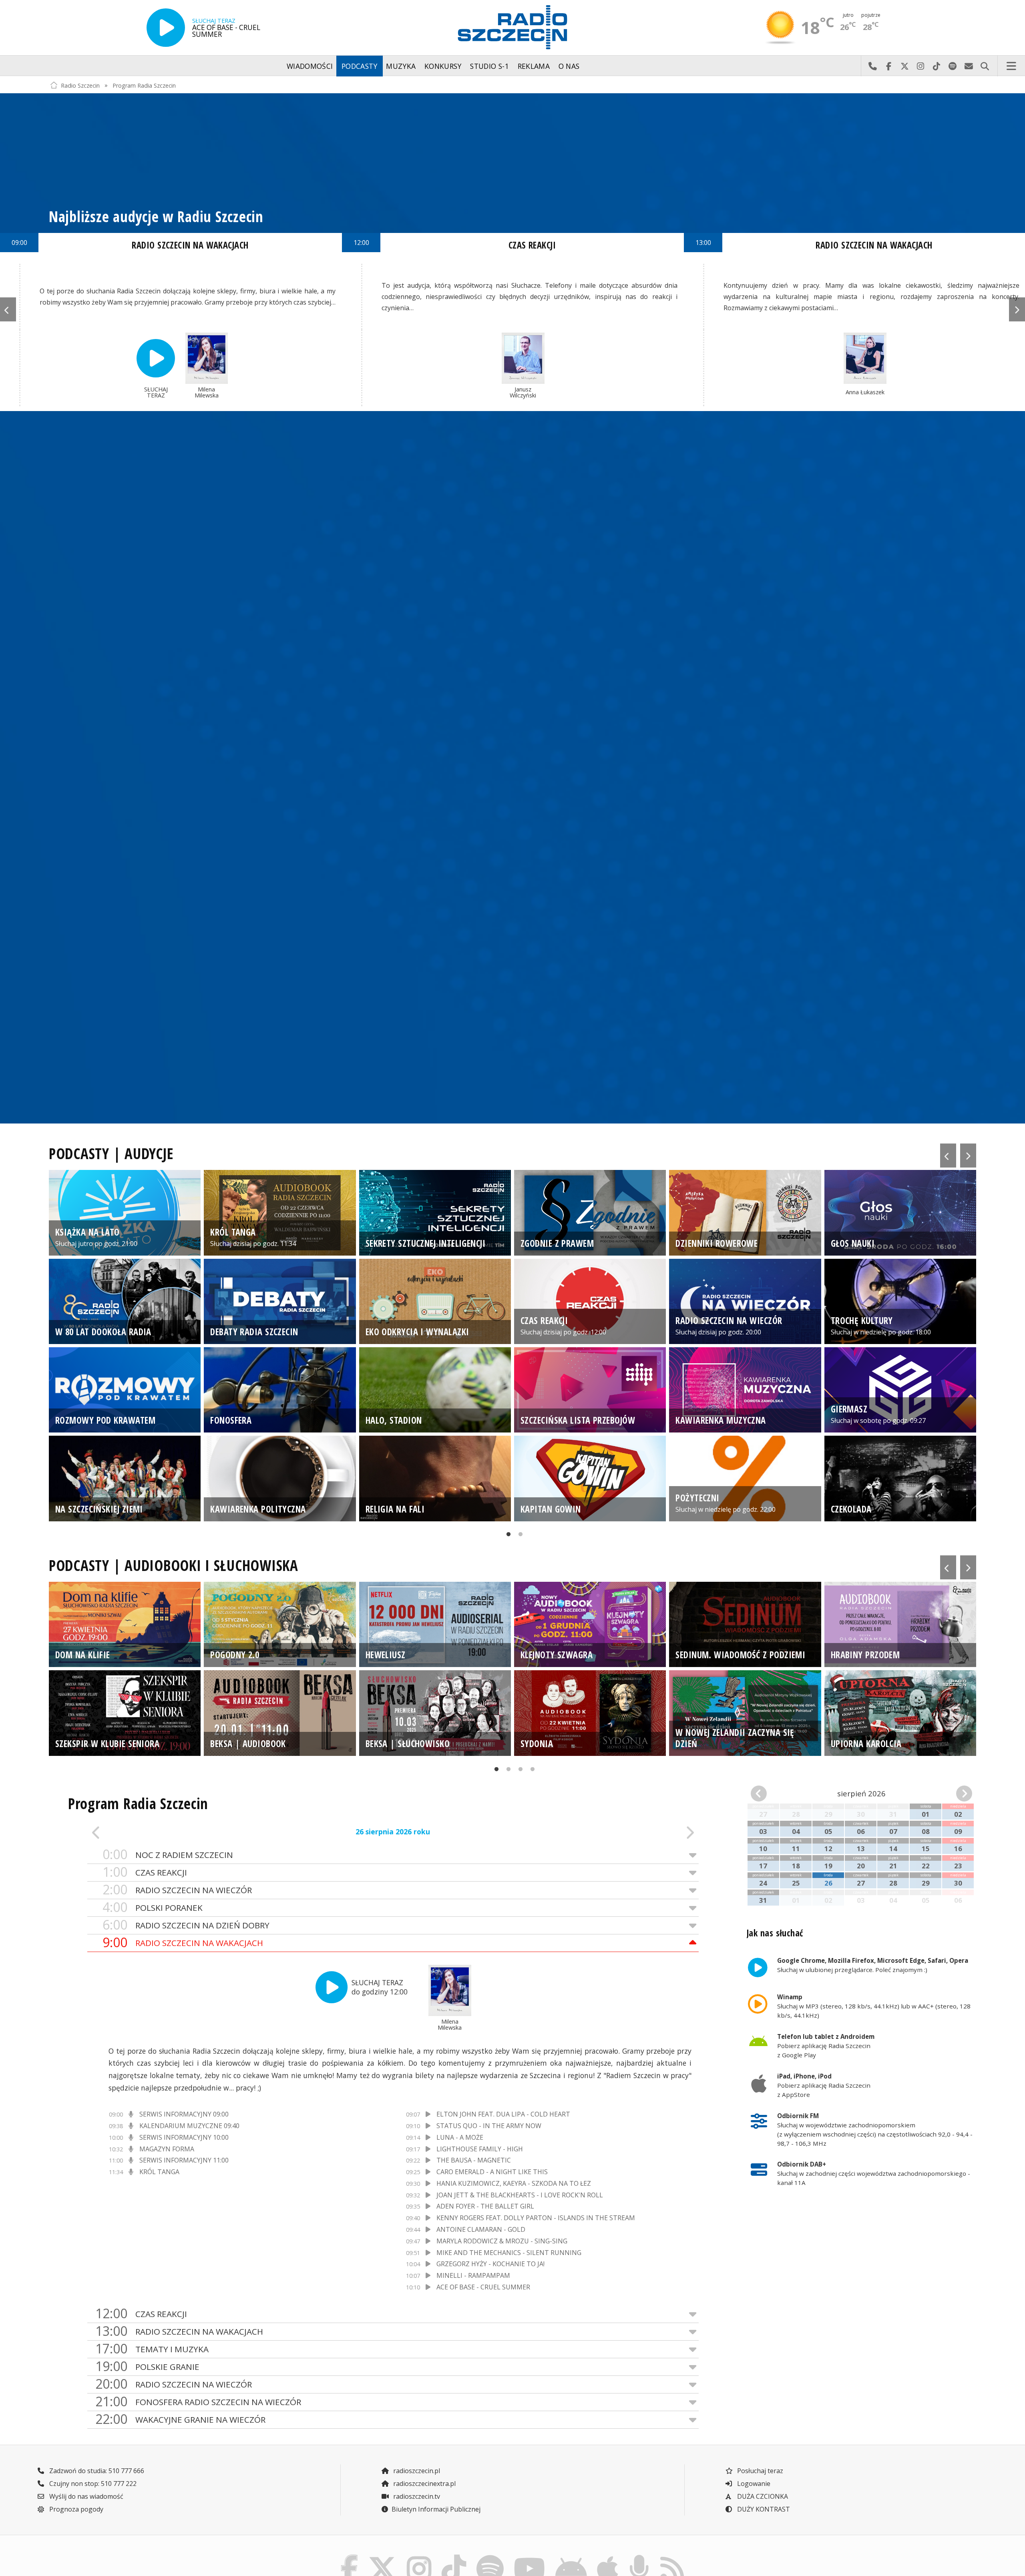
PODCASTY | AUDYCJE (111, 1154)
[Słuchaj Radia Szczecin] (166, 28)
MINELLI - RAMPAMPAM (473, 2275)
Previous (8, 309)
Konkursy (443, 66)
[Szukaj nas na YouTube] (530, 2557)
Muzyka (401, 66)
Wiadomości (310, 66)
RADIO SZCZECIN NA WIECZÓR (177, 1890)
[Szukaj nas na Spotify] (490, 2557)
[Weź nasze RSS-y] (672, 2557)
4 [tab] (531, 1772)
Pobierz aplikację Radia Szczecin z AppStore (824, 2085)
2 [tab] (519, 1537)
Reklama (534, 66)
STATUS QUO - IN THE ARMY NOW (489, 2126)
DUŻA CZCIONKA (762, 2496)
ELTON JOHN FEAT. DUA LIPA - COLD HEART (503, 2114)
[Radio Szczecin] (512, 27)
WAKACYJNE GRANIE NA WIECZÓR (180, 2419)
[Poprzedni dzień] (148, 1832)
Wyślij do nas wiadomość (969, 66)
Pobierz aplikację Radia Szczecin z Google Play (826, 2046)
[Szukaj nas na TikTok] (454, 2557)
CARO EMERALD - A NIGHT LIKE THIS (492, 2172)
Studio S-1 (489, 66)
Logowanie (753, 2484)
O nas (569, 66)
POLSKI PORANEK (153, 1907)
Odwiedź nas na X (904, 66)
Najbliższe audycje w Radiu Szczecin (156, 217)
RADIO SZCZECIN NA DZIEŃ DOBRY (186, 1925)
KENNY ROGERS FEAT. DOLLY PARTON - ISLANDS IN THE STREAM (536, 2218)
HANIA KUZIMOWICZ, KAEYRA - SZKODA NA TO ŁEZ (514, 2183)
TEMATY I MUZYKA (152, 2349)
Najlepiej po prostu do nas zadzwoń (872, 66)
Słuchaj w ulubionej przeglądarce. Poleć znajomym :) (873, 1965)
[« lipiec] (768, 1794)
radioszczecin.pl (416, 2471)
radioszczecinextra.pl (424, 2484)
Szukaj (985, 66)
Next (1017, 309)
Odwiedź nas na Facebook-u (888, 66)
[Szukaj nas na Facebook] (350, 2557)
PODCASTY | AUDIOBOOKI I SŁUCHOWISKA (174, 1565)
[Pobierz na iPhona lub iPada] (608, 2557)
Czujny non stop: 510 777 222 (92, 2484)
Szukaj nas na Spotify (953, 66)
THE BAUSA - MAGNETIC (474, 2160)
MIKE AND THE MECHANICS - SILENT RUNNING (509, 2253)
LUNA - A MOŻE (460, 2137)
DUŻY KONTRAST (763, 2509)
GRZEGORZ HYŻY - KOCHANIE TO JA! (490, 2264)
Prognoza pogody (75, 2509)
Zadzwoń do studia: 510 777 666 (96, 2471)
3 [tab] (519, 1772)
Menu (1011, 66)
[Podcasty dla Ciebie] (639, 2557)
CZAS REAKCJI (532, 245)
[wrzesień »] (955, 1794)
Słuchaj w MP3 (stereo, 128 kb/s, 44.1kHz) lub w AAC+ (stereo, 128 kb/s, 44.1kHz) (874, 2006)
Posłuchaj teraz (759, 2471)
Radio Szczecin (80, 85)
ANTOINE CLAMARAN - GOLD (481, 2229)
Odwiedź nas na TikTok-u (937, 66)
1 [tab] (506, 1537)
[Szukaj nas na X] (383, 2557)
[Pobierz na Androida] (571, 2557)
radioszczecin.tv (416, 2496)
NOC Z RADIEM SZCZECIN (168, 1855)
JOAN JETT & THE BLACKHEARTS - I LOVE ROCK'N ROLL (520, 2195)
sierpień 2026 (861, 1793)
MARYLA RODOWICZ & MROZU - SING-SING (502, 2241)
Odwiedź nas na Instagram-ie (920, 66)
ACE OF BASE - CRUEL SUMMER (483, 2287)
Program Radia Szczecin (144, 85)
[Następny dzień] (638, 1832)
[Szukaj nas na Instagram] (419, 2557)
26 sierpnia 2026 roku (393, 1832)
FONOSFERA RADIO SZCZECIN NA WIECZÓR (198, 2402)
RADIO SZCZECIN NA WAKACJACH (183, 1943)
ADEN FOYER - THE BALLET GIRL (485, 2206)
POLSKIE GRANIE (147, 2366)
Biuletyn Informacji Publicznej (436, 2509)
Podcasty (360, 66)
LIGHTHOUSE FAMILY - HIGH (480, 2149)
